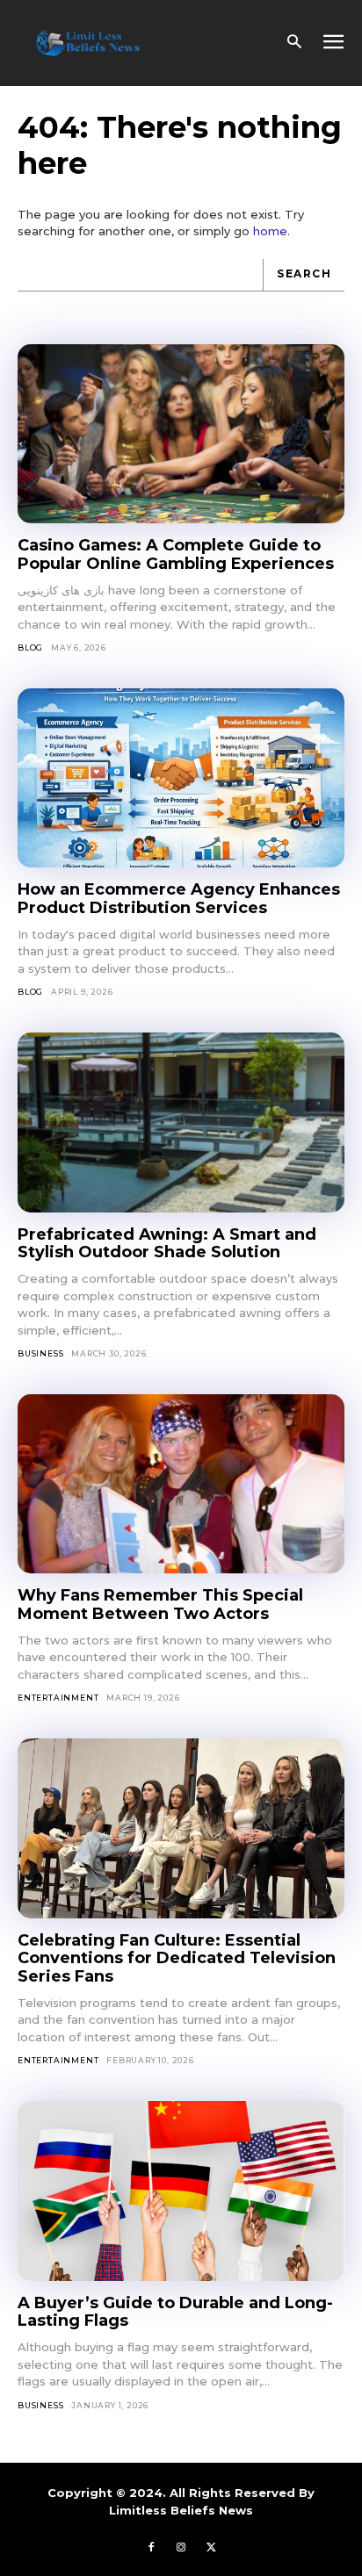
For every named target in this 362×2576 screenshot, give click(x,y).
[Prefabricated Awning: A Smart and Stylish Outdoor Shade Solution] (181, 1123)
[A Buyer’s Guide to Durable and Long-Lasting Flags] (181, 2191)
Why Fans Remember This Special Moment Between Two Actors (160, 1605)
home (270, 231)
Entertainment (58, 1698)
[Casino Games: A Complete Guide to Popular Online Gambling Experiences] (181, 434)
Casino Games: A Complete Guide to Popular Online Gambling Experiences (176, 554)
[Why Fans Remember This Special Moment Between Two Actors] (181, 1484)
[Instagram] (181, 2547)
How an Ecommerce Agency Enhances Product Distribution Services (179, 899)
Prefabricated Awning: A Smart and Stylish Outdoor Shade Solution (167, 1244)
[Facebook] (151, 2547)
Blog (30, 648)
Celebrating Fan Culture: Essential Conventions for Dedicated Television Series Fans (177, 1958)
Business (40, 1353)
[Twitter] (211, 2547)
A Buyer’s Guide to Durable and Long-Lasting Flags (175, 2312)
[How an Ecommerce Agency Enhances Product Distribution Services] (181, 778)
